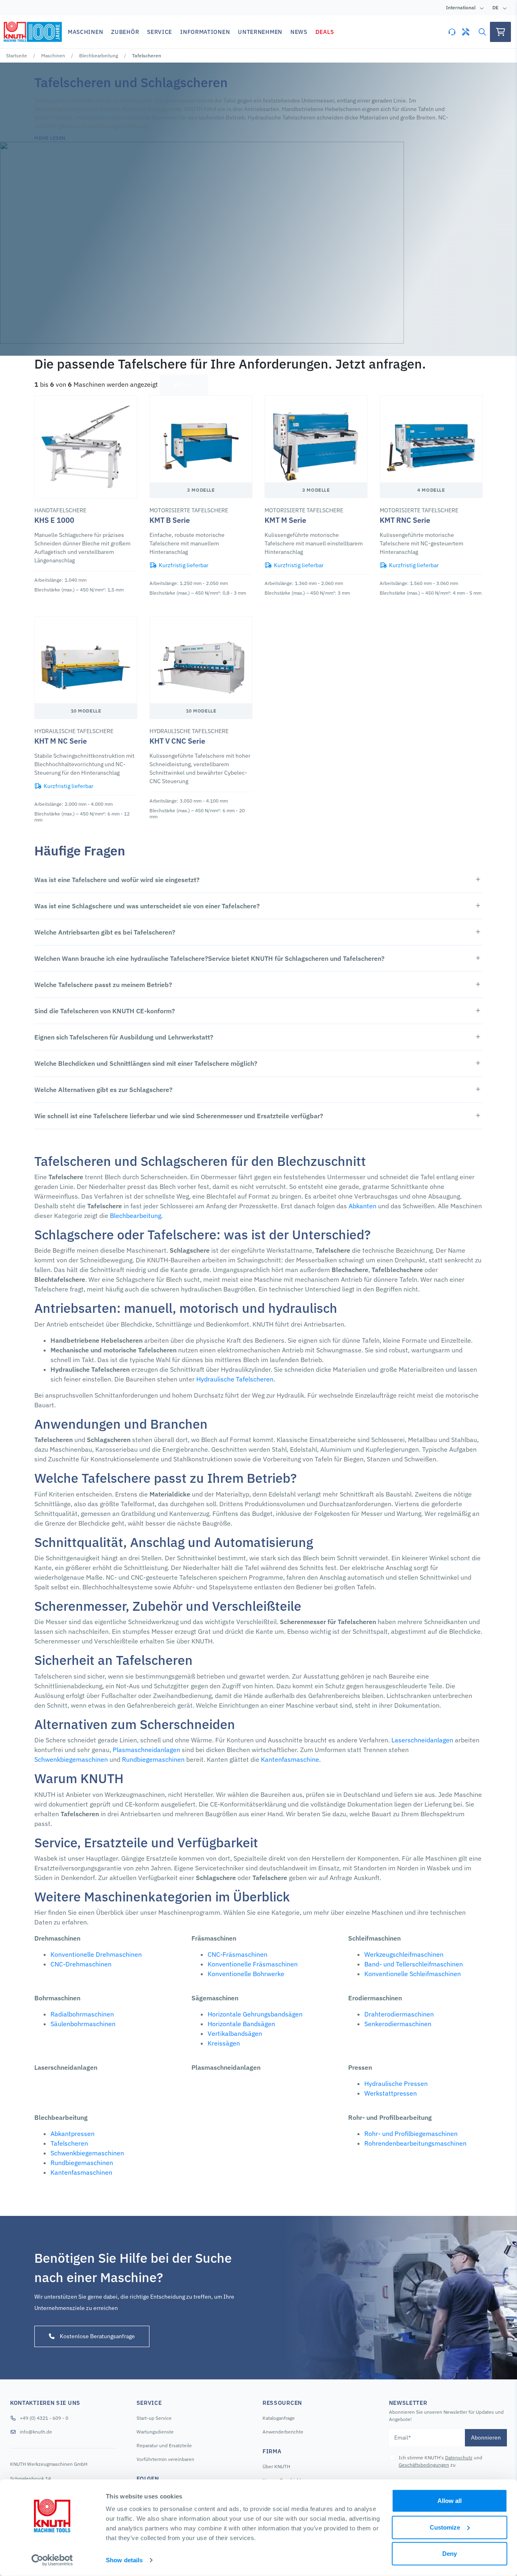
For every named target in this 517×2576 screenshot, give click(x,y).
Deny (450, 2554)
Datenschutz (459, 2458)
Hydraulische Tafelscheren (235, 1379)
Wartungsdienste (155, 2432)
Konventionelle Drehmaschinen (96, 1954)
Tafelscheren (69, 2143)
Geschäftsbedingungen (424, 2465)
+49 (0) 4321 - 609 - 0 (44, 2418)
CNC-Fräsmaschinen (237, 1954)
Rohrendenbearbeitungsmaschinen (415, 2143)
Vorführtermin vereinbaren (165, 2459)
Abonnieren (486, 2438)
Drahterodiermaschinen (399, 2014)
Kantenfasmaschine (290, 1759)
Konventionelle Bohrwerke (246, 1974)
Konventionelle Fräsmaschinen (253, 1964)
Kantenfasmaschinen (81, 2172)
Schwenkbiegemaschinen (71, 1759)
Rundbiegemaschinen (153, 1759)
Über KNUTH (276, 2466)
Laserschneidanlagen (422, 1740)
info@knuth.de (36, 2432)
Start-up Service (154, 2418)
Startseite (17, 56)
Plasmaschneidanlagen (146, 1750)
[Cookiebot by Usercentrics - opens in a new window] (52, 2560)
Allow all (450, 2501)
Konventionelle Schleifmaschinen (413, 1974)
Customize (445, 2527)
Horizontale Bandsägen (241, 2024)
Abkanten (363, 1206)
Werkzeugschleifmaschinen (404, 1954)
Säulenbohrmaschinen (83, 2024)
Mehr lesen (50, 138)
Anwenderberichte (283, 2432)
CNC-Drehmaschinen (81, 1964)
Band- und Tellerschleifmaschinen (414, 1964)
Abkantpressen (73, 2134)
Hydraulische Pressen (396, 2083)
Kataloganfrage (279, 2418)
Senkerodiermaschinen (398, 2024)
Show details (124, 2560)
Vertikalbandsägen (235, 2033)
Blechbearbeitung (99, 56)
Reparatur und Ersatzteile (164, 2445)
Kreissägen (224, 2043)
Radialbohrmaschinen (82, 2014)
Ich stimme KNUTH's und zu (440, 2461)
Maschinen (53, 56)
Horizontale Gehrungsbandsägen (255, 2014)
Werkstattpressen (391, 2093)
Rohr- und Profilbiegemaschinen (411, 2134)
